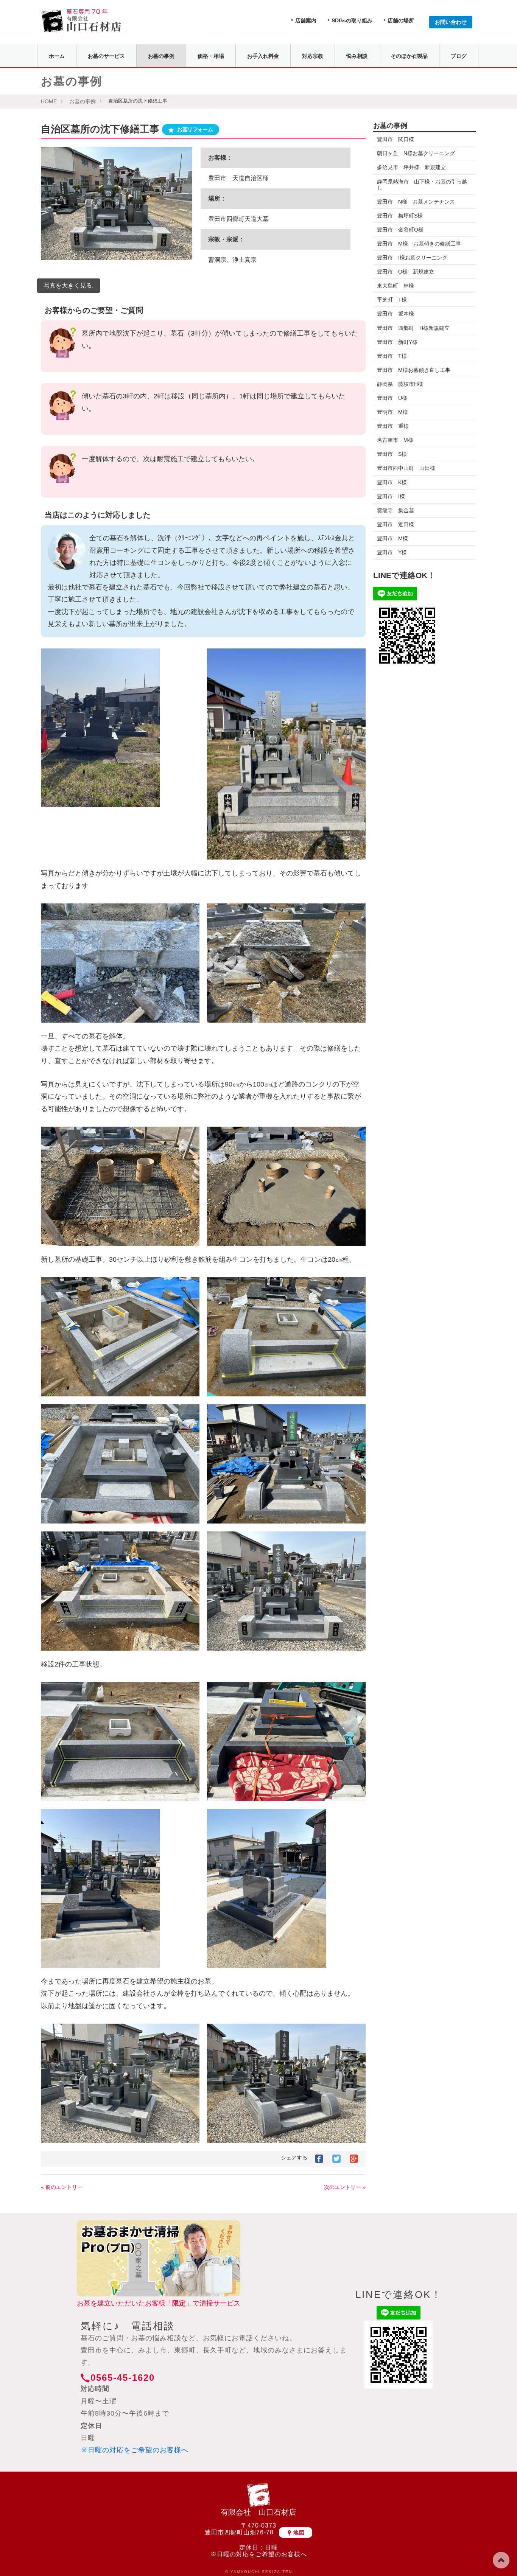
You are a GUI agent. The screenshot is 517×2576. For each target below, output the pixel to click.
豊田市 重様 (393, 426)
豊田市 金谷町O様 (400, 230)
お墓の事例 (161, 56)
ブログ (459, 56)
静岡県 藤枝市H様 (403, 384)
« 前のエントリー (62, 2187)
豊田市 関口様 (398, 139)
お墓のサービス (106, 56)
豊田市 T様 (392, 356)
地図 (299, 2532)
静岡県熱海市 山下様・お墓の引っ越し (422, 185)
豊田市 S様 (392, 454)
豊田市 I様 (391, 496)
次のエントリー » (345, 2187)
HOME (49, 101)
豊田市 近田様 (396, 524)
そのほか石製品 (409, 56)
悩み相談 (357, 56)
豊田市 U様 (392, 398)
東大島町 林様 (396, 286)
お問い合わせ (451, 22)
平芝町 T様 (392, 300)
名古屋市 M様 (395, 440)
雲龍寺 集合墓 (396, 510)
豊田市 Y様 (392, 552)
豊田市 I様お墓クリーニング (412, 258)
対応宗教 (313, 56)
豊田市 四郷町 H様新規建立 (413, 328)
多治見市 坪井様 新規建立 (411, 167)
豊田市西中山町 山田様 (406, 468)
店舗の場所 (401, 20)
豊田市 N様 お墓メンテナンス (416, 202)
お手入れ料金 (263, 56)
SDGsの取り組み (352, 20)
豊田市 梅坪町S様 (400, 216)
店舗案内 (306, 20)
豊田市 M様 (392, 538)
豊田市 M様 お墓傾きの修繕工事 (419, 244)
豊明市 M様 (392, 412)
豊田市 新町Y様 (397, 342)
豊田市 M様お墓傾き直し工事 (414, 370)
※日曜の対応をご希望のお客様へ (135, 2450)
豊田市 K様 (392, 482)
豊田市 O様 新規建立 (406, 272)
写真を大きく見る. (69, 285)
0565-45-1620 (123, 2378)
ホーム (57, 56)
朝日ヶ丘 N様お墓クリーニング (416, 153)
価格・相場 (211, 56)
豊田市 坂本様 (396, 314)
